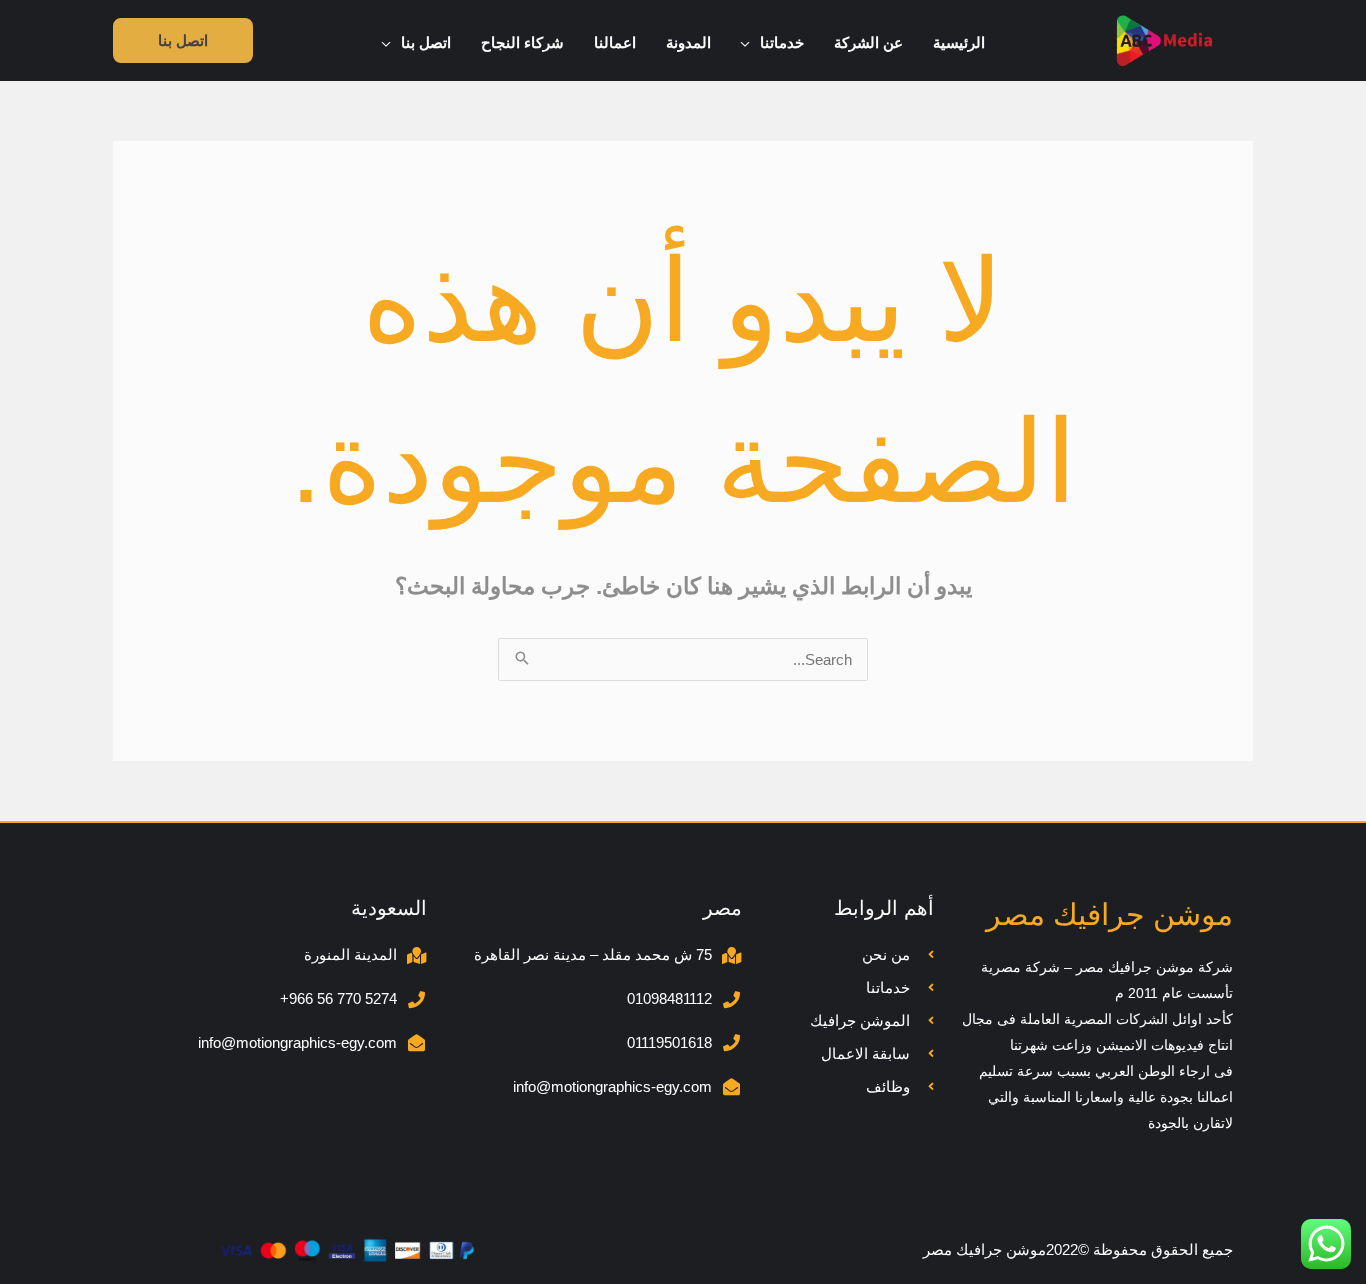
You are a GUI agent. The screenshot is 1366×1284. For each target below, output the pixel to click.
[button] (750, 43)
